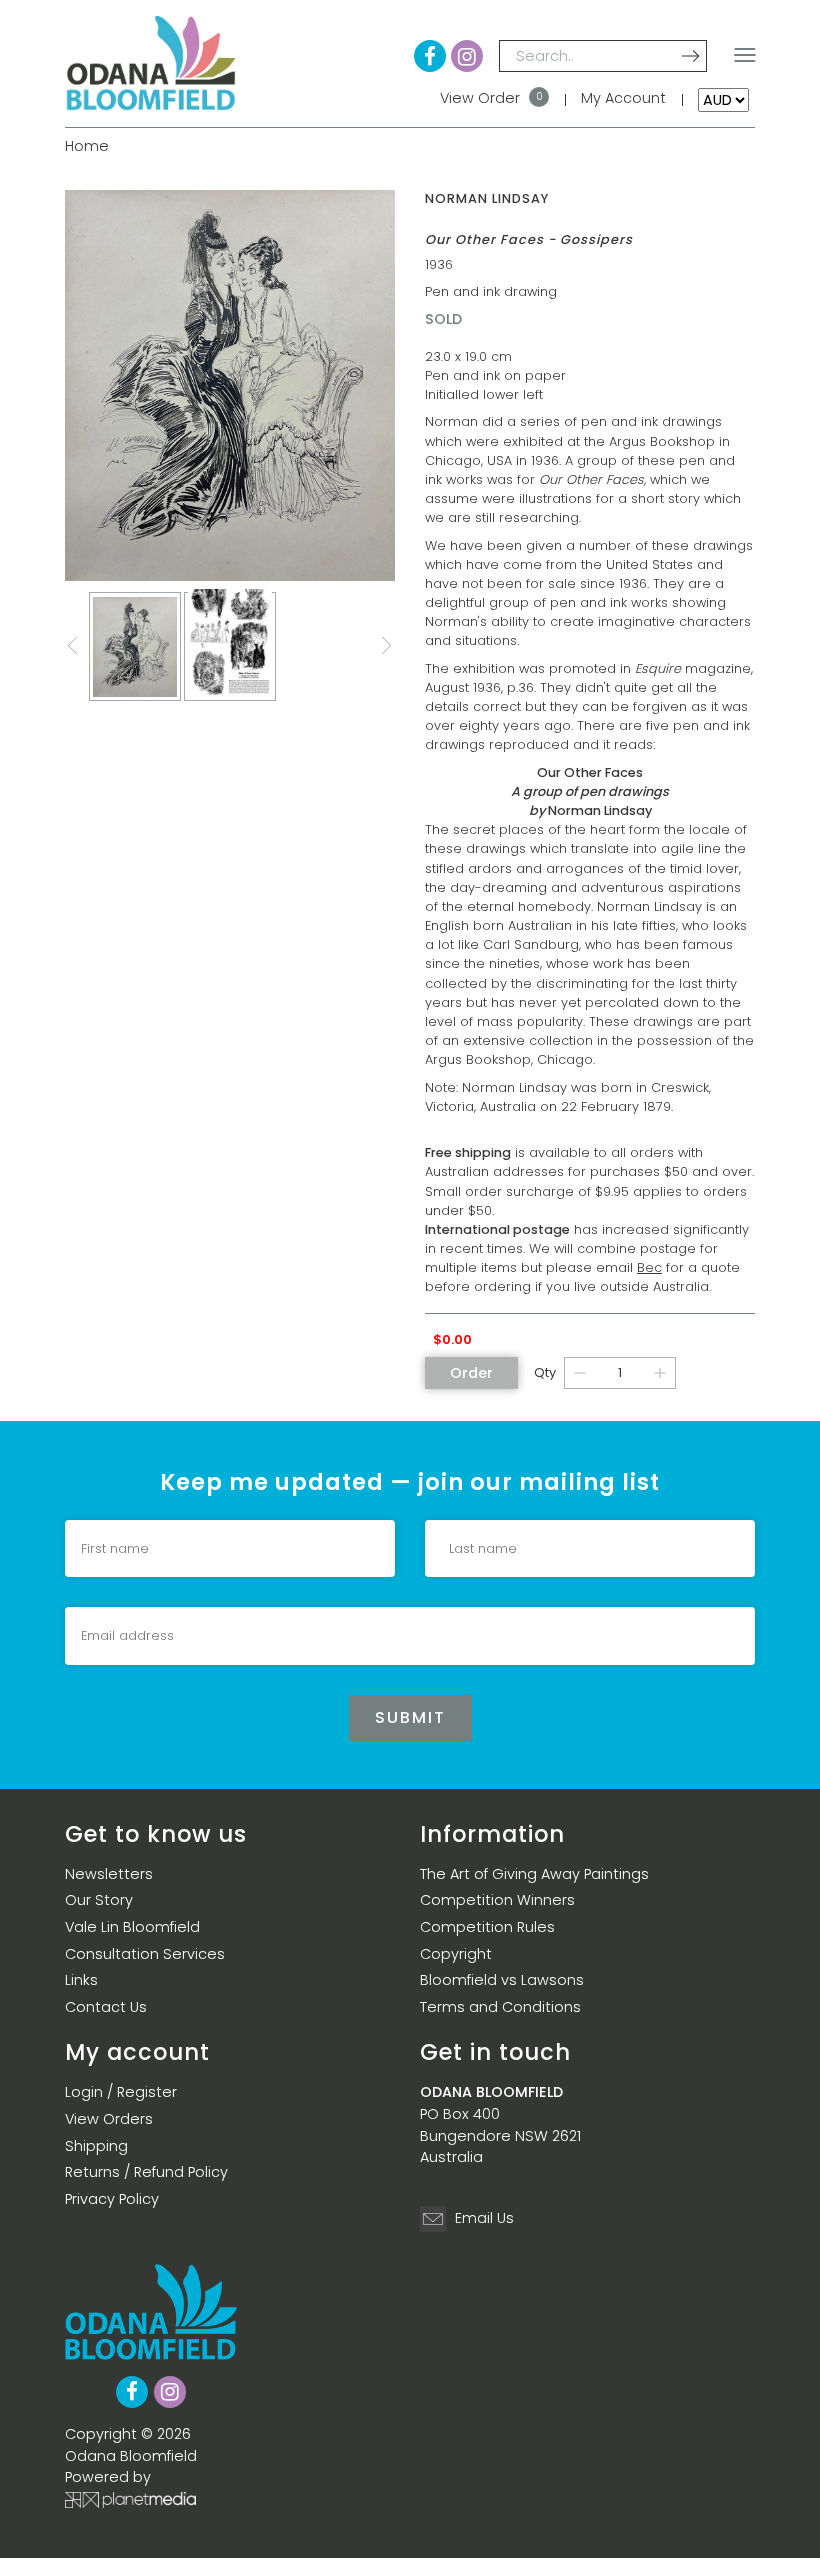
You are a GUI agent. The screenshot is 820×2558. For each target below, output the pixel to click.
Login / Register (121, 2092)
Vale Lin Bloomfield (132, 1927)
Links (81, 1980)
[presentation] (73, 646)
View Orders (109, 2119)
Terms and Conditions (500, 2007)
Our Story (99, 1900)
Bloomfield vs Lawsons (502, 1980)
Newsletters (109, 1874)
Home (87, 146)
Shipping (96, 2146)
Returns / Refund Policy (146, 2172)
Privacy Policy (112, 2199)
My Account (623, 98)
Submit (410, 1717)
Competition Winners (497, 1900)
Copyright (456, 1954)
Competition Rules (487, 1927)
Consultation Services (145, 1954)
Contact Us (106, 2007)
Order (471, 1373)
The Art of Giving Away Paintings (534, 1874)
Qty (545, 1372)
